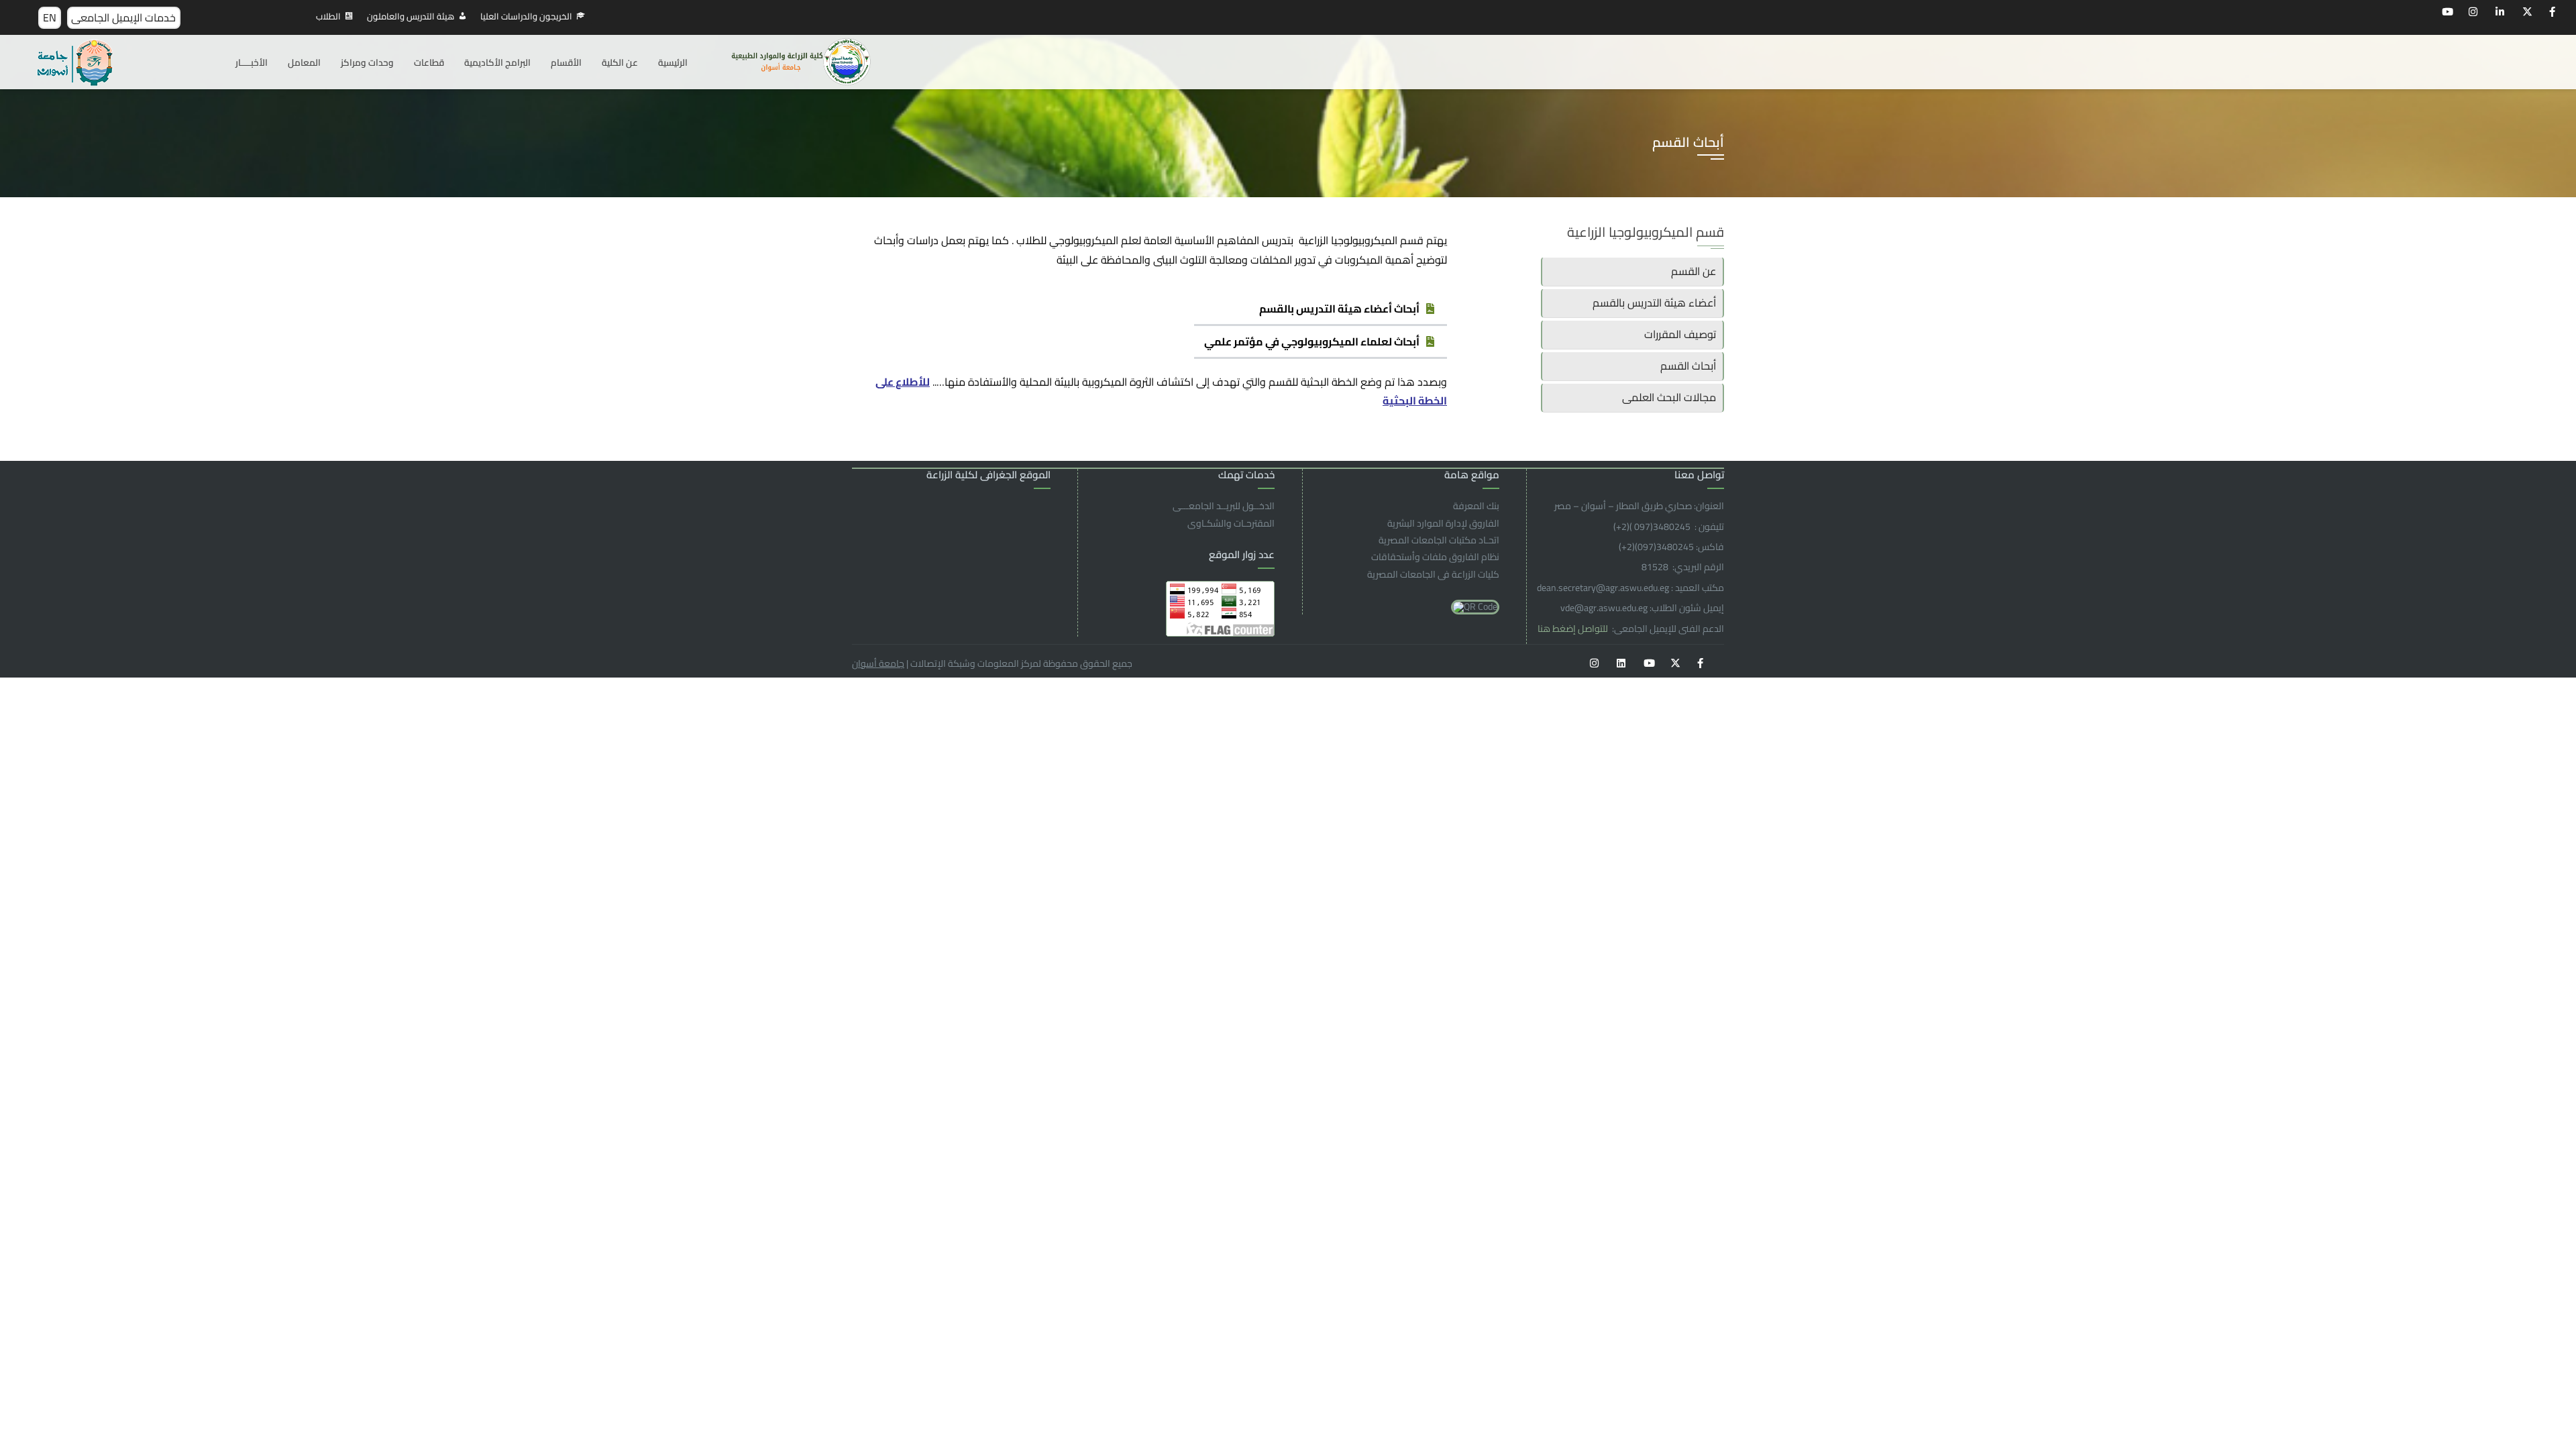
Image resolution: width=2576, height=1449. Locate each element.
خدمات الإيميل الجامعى (123, 17)
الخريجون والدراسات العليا (526, 16)
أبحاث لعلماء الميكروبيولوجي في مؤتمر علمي (1312, 341)
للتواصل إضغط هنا (1574, 629)
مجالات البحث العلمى (1669, 397)
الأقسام (566, 62)
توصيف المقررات (1680, 334)
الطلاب (328, 16)
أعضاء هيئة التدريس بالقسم (1654, 303)
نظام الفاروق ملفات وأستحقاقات (1435, 557)
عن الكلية (620, 62)
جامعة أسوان (878, 663)
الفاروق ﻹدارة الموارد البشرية (1443, 523)
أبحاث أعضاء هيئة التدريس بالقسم (1339, 309)
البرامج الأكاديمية (497, 62)
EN (50, 17)
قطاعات (429, 62)
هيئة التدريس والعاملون (411, 16)
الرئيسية (673, 62)
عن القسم (1694, 271)
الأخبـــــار (252, 62)
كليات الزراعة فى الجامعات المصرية (1433, 574)
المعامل (304, 62)
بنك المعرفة (1476, 506)
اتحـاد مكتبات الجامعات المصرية (1439, 540)
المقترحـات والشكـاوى (1231, 523)
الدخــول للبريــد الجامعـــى (1224, 506)
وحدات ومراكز (367, 62)
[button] (1321, 310)
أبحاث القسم (1688, 366)
